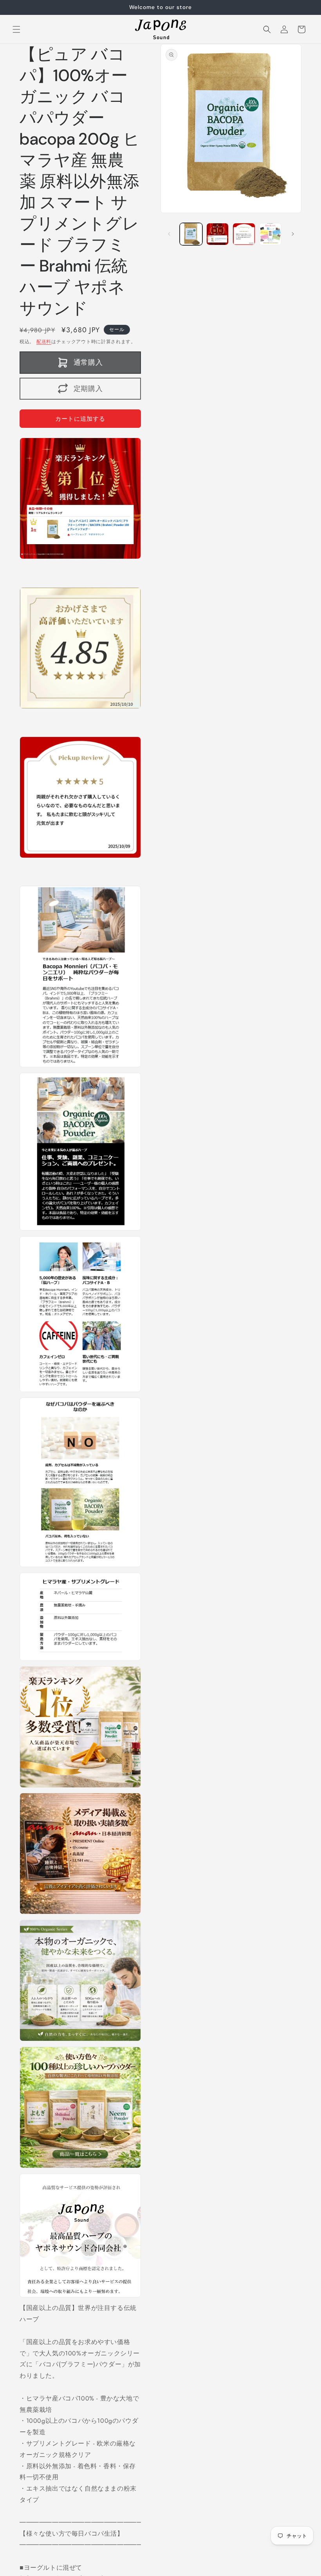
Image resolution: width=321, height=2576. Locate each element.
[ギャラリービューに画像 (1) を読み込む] (191, 234)
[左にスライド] (169, 234)
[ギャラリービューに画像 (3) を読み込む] (244, 234)
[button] (16, 29)
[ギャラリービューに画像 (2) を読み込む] (218, 234)
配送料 (44, 342)
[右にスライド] (293, 234)
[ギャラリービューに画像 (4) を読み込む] (271, 234)
